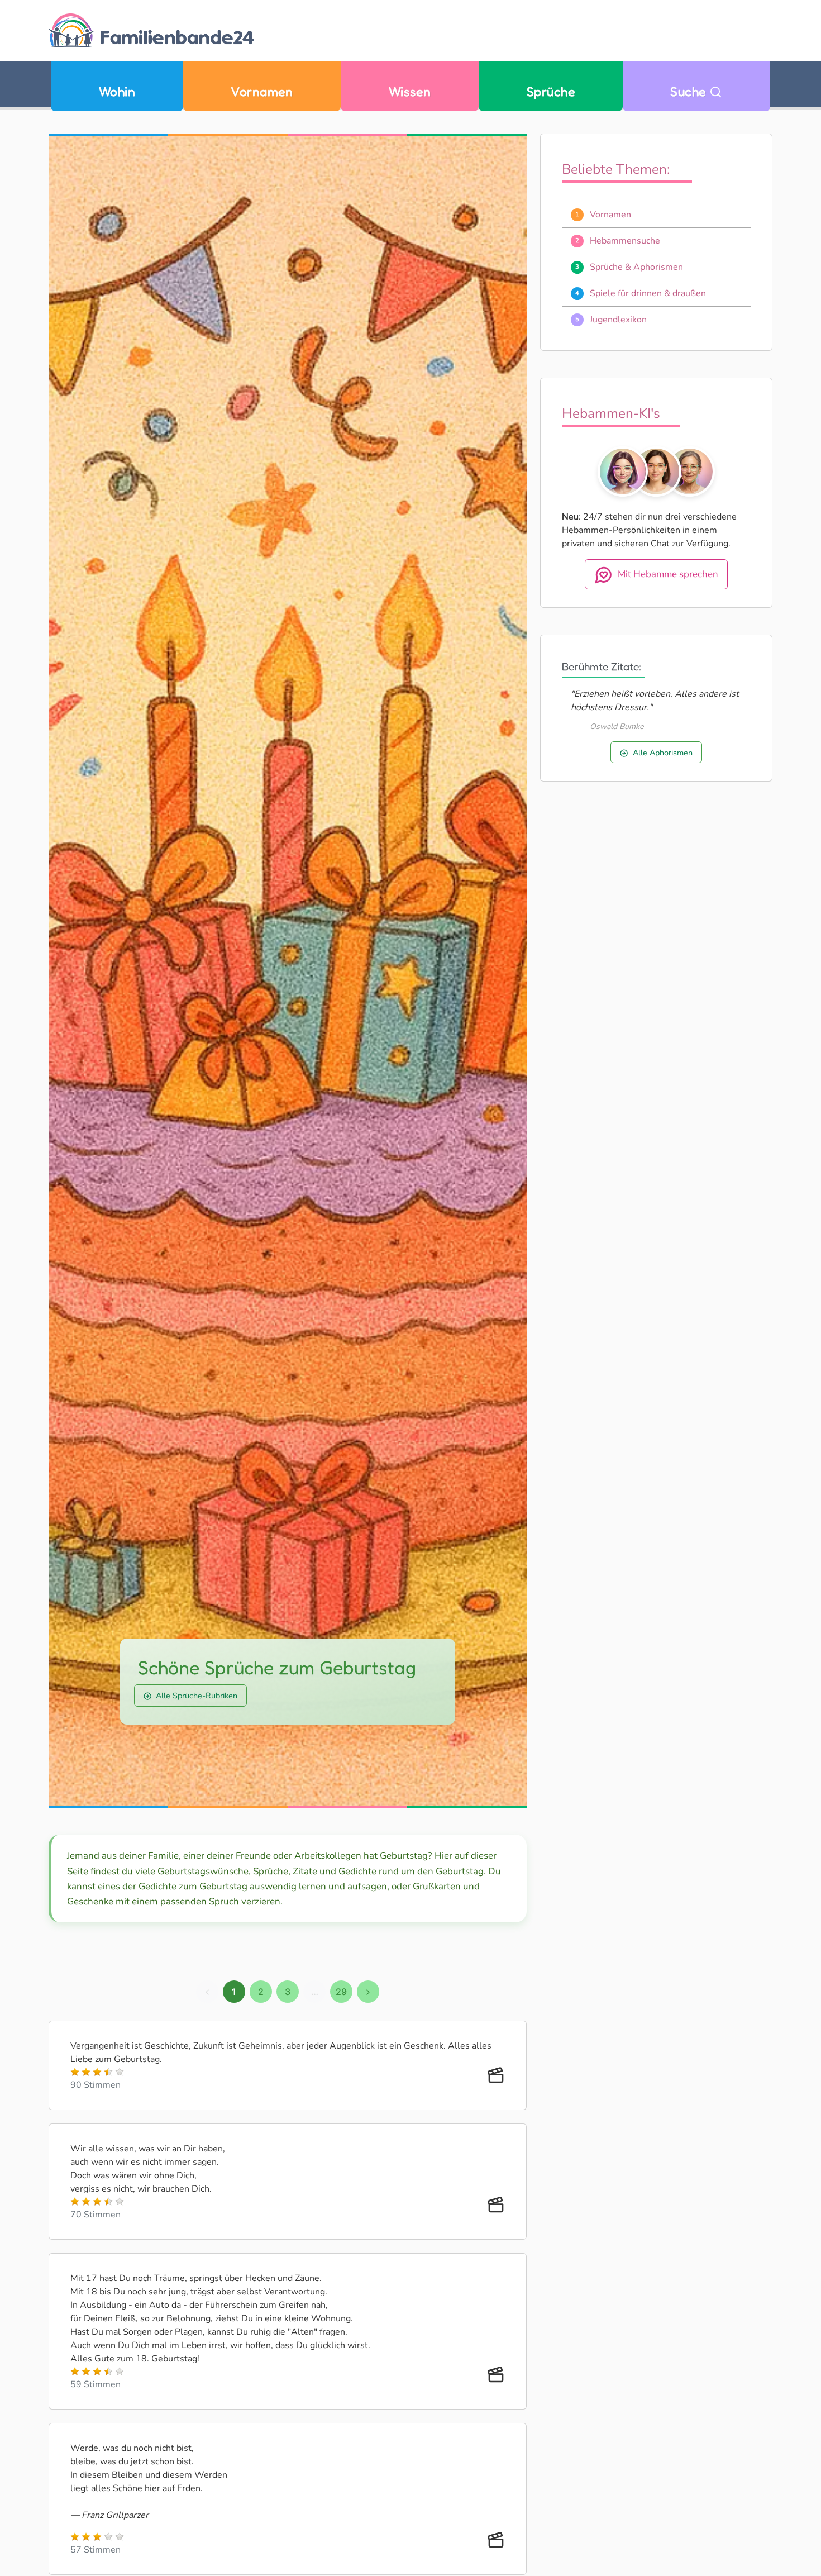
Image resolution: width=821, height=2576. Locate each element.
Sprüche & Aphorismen (636, 267)
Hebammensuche (625, 241)
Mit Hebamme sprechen (668, 575)
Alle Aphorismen (663, 753)
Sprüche (551, 91)
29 (341, 1992)
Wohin (117, 91)
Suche (690, 91)
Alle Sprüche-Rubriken (197, 1696)
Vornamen (262, 91)
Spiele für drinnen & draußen (648, 293)
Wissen (410, 91)
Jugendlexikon (618, 320)
